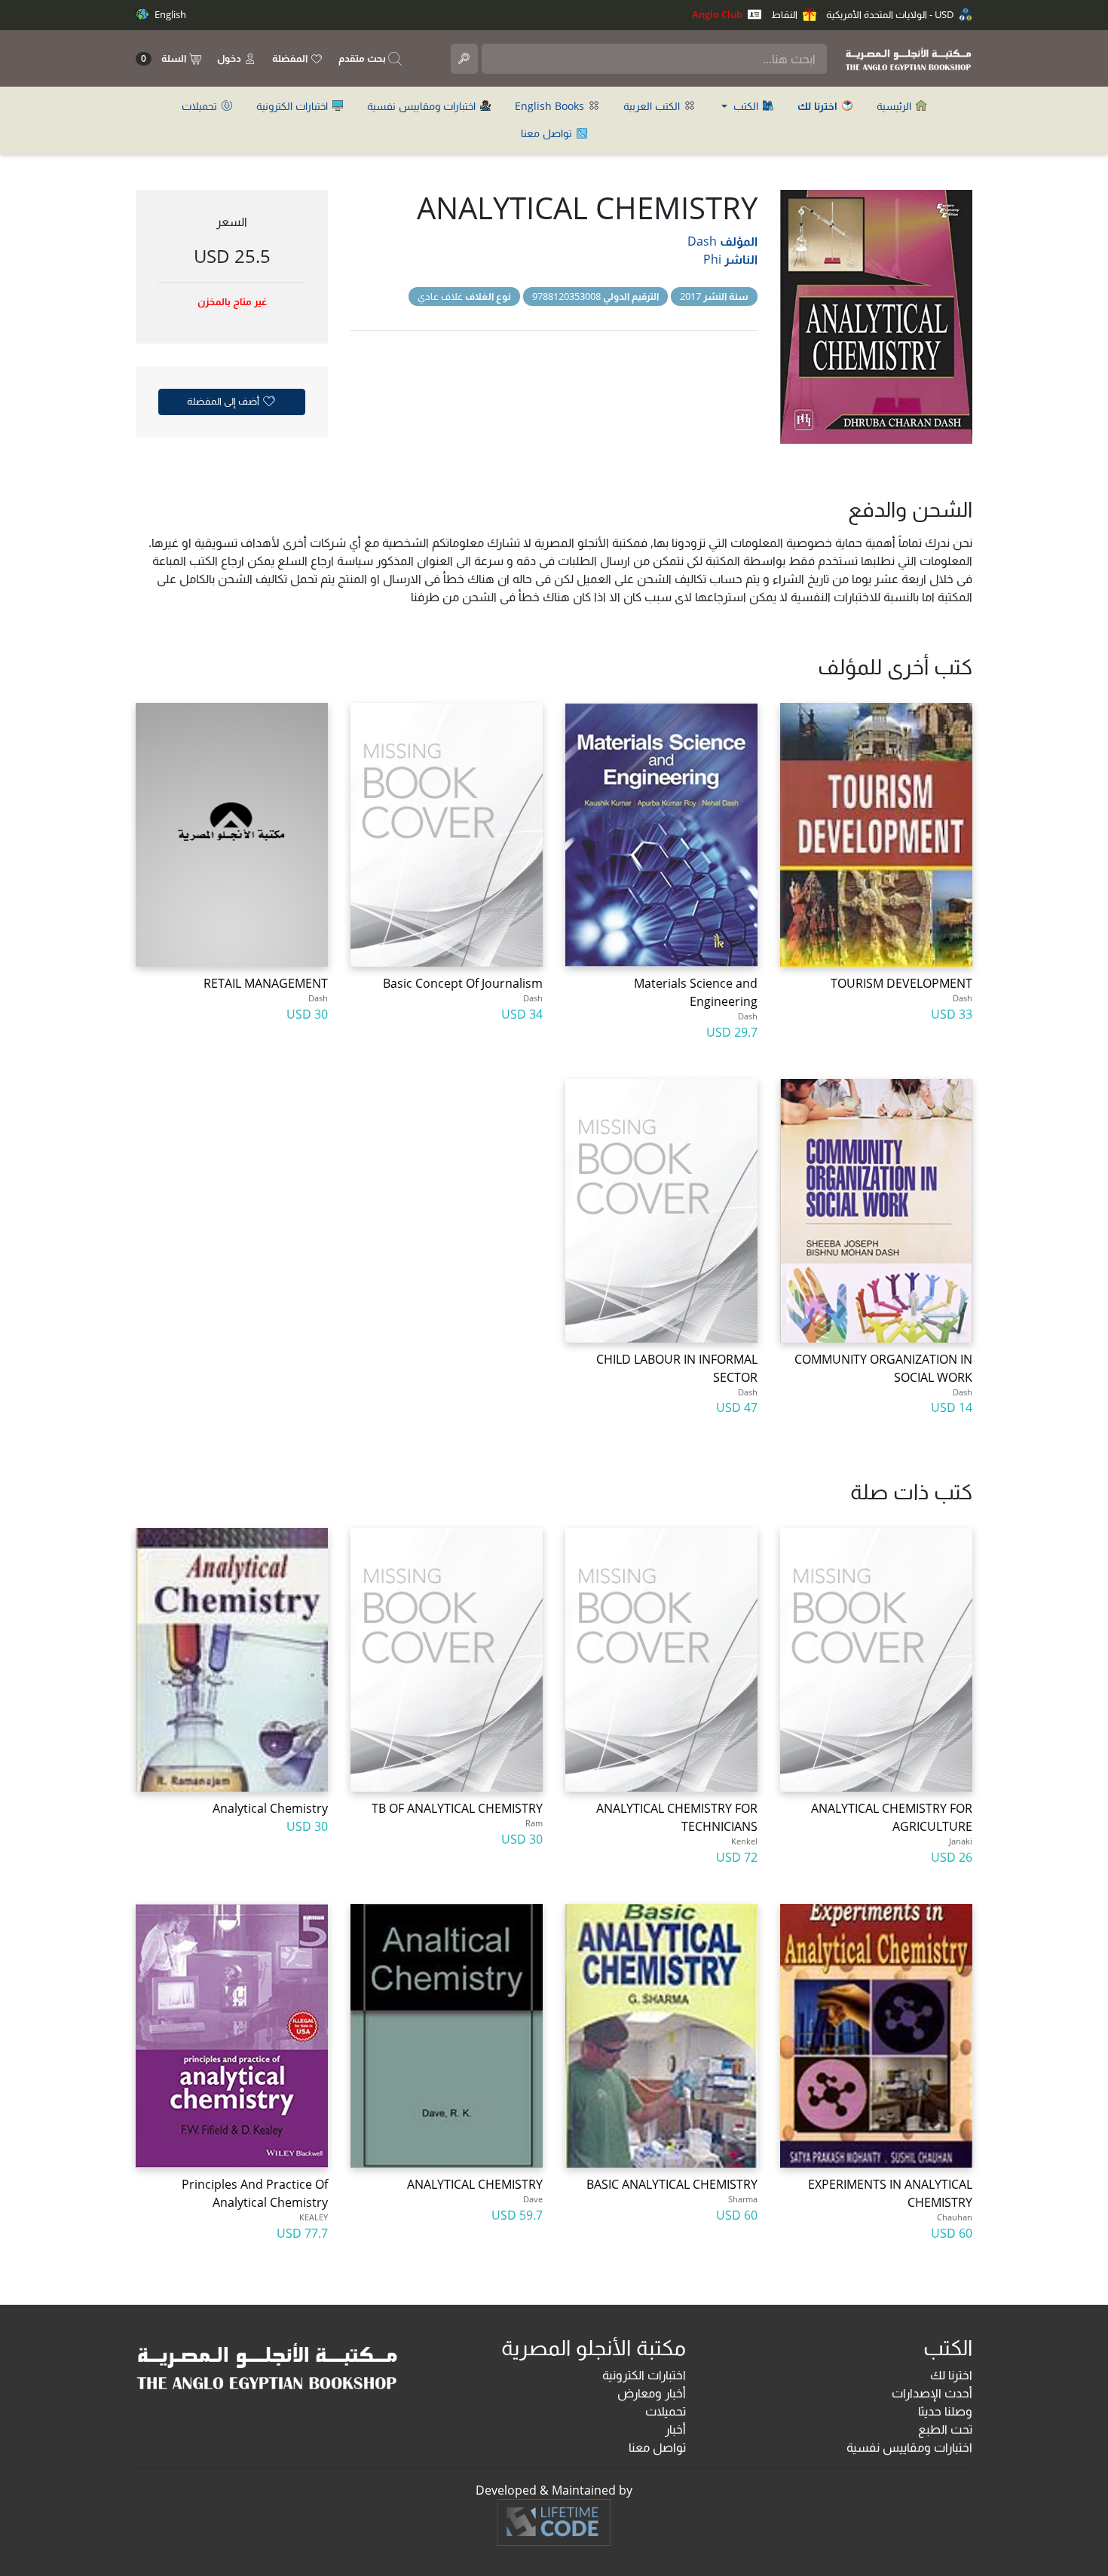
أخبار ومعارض (652, 2393)
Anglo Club (718, 14)
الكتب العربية (653, 106)
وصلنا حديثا (945, 2411)
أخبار (675, 2429)
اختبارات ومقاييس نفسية (423, 106)
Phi (712, 259)
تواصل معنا (548, 133)
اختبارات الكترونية (294, 106)
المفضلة (291, 58)
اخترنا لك (951, 2375)
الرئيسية (895, 106)
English (169, 14)
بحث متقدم (363, 58)
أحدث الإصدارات (932, 2393)
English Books (551, 106)
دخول (230, 58)
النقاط (785, 14)
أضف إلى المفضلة (224, 401)
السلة (165, 58)
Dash (702, 241)
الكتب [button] (746, 106)
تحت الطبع (945, 2429)
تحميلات (201, 106)
